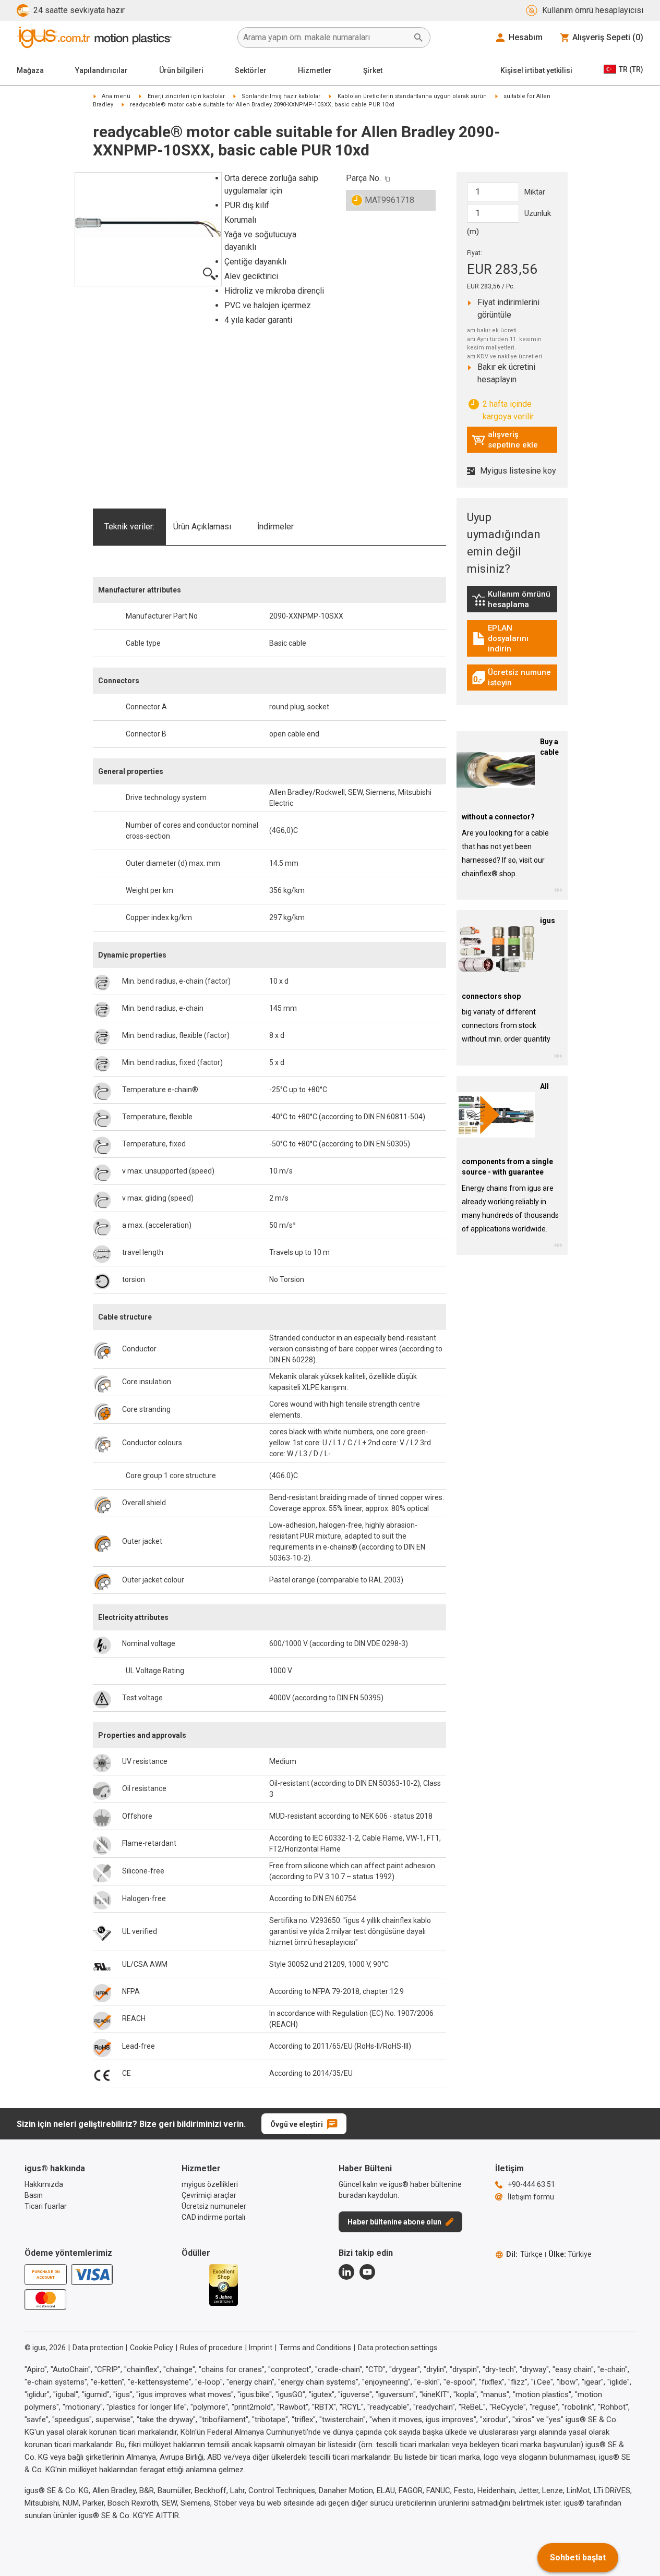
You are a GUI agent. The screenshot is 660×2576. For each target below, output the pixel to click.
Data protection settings (398, 2348)
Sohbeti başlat (578, 2557)
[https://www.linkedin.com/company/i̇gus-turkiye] (346, 2272)
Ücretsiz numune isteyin (514, 678)
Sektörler (251, 70)
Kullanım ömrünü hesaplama (514, 599)
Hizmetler (315, 70)
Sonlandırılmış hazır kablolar (281, 96)
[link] (512, 603)
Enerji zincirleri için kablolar (186, 96)
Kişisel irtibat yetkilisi (536, 70)
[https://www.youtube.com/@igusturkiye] (367, 2272)
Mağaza (30, 70)
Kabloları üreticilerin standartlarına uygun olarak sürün (412, 96)
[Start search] (418, 38)
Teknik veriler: (129, 527)
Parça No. (363, 178)
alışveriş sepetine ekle (505, 440)
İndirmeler (275, 527)
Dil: (524, 2254)
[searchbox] (326, 38)
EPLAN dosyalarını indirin (514, 638)
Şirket (373, 70)
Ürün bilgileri (181, 70)
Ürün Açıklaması (202, 527)
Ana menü (116, 96)
